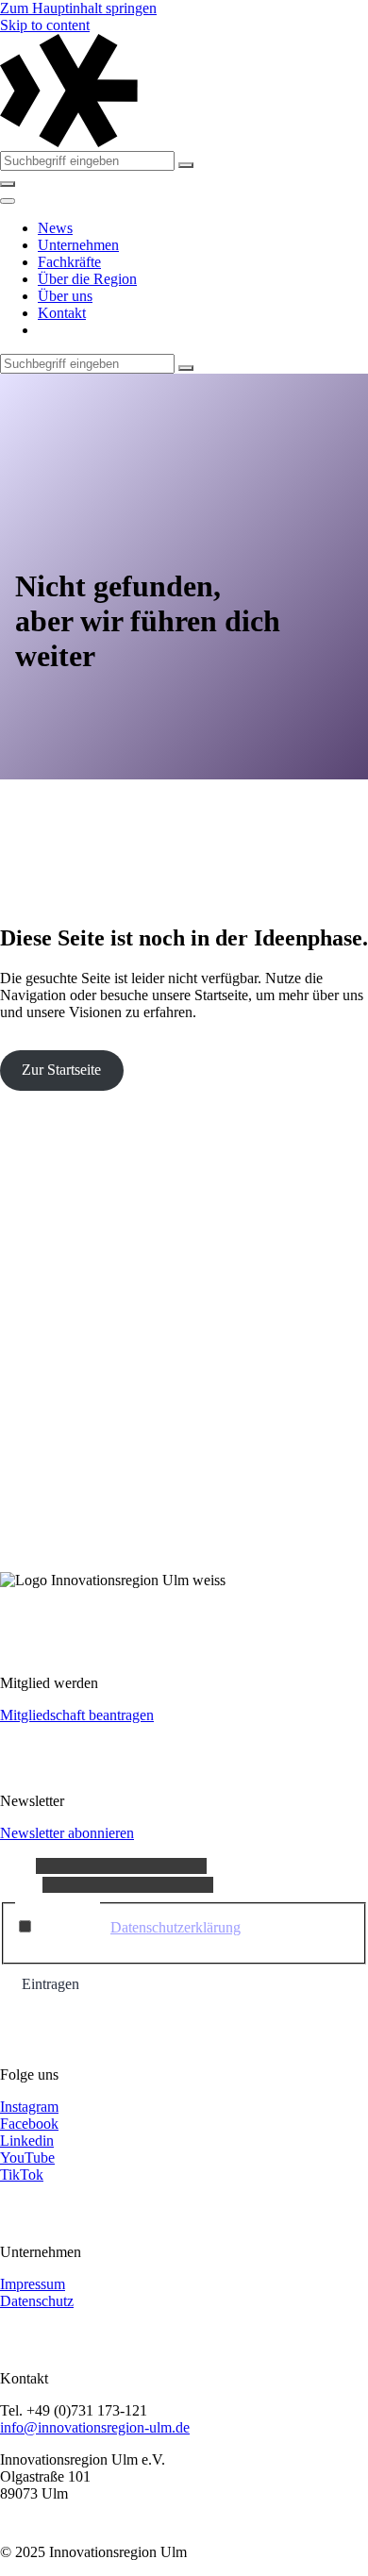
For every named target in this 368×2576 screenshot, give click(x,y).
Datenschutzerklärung (176, 1927)
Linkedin (27, 2141)
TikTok (22, 2175)
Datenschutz (37, 2301)
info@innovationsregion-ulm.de (95, 2427)
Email (21, 1884)
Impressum (33, 2284)
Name (18, 1865)
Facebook (29, 2124)
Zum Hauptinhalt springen (78, 8)
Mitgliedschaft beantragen (77, 1715)
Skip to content (45, 25)
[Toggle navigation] (8, 201)
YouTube (27, 2158)
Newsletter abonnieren (67, 1833)
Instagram (29, 2107)
